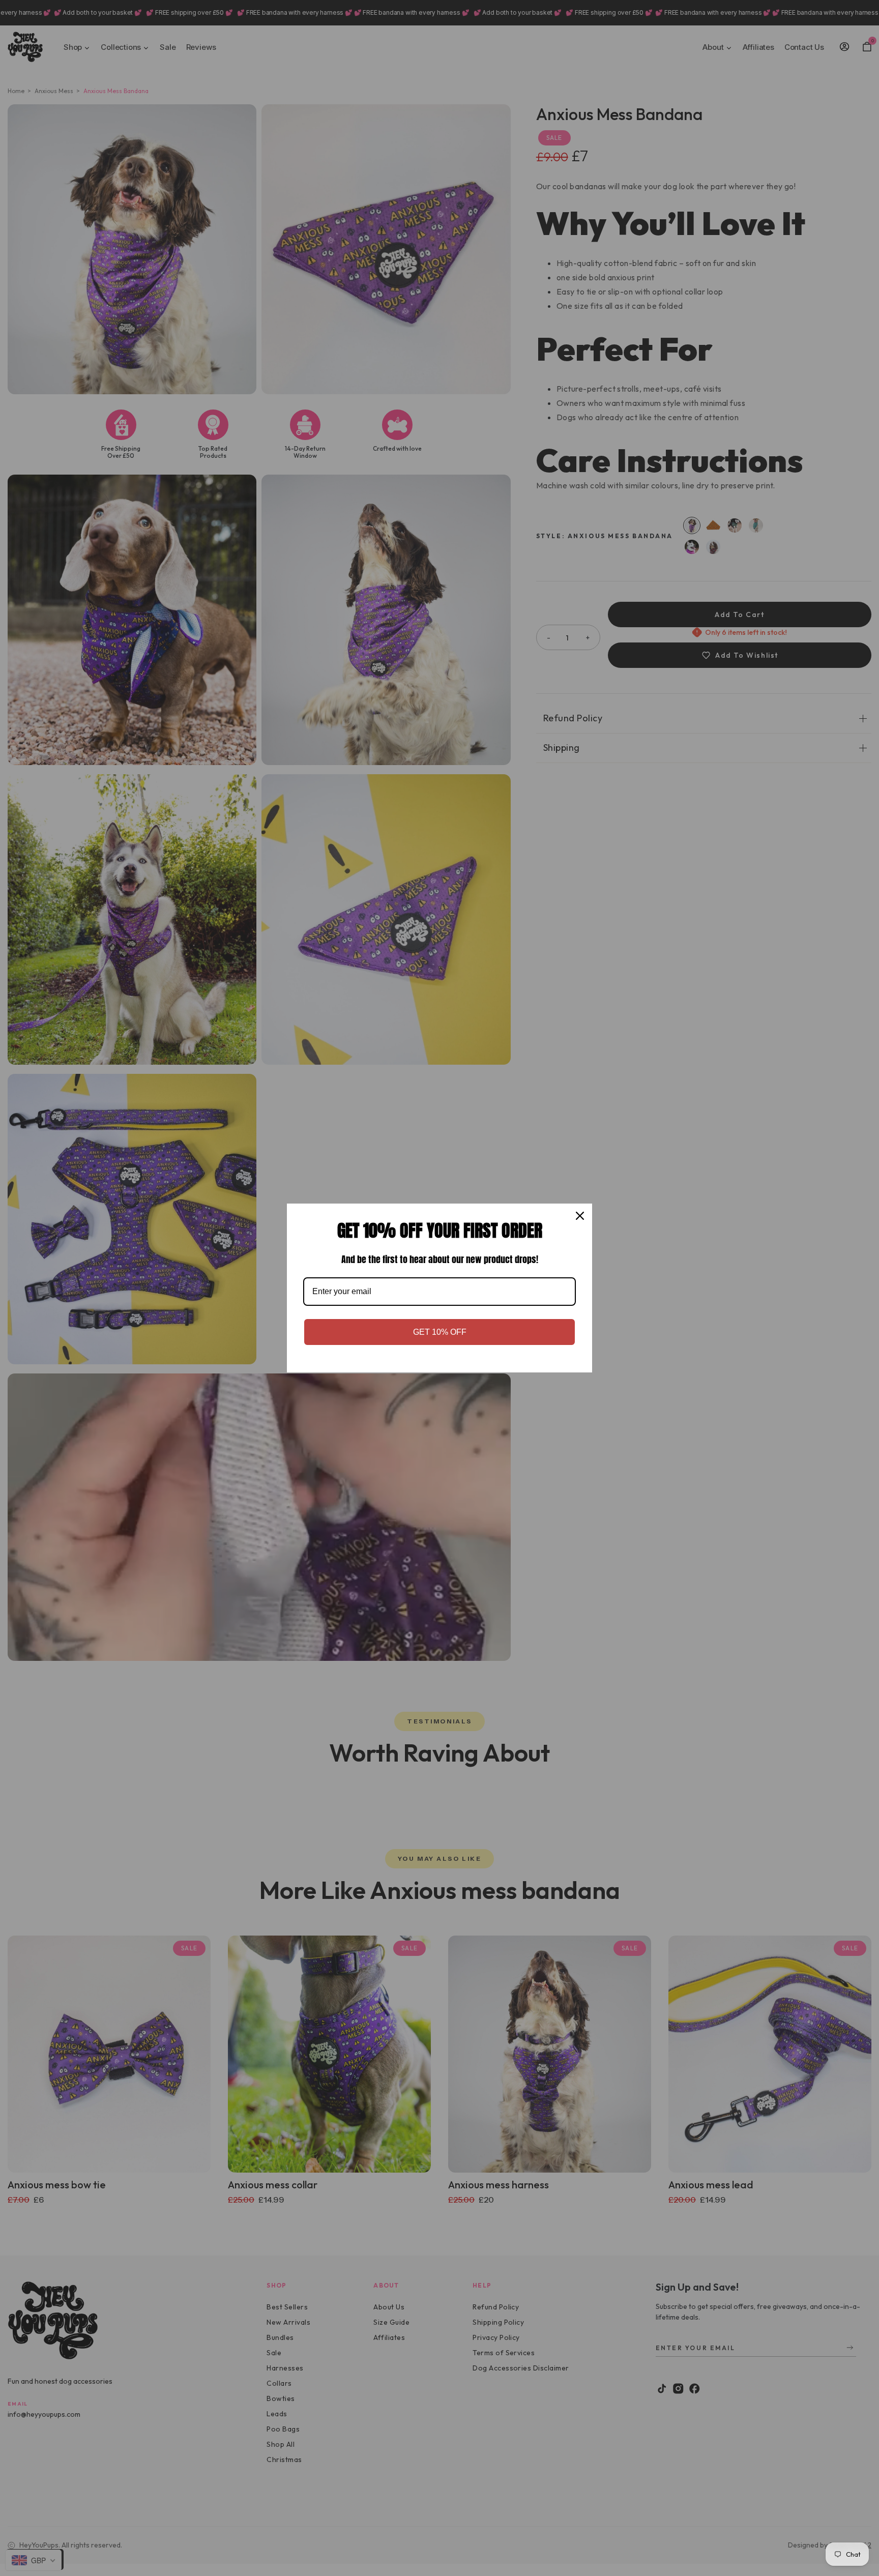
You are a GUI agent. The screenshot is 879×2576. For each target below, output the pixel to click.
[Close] (580, 1216)
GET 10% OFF (440, 1332)
